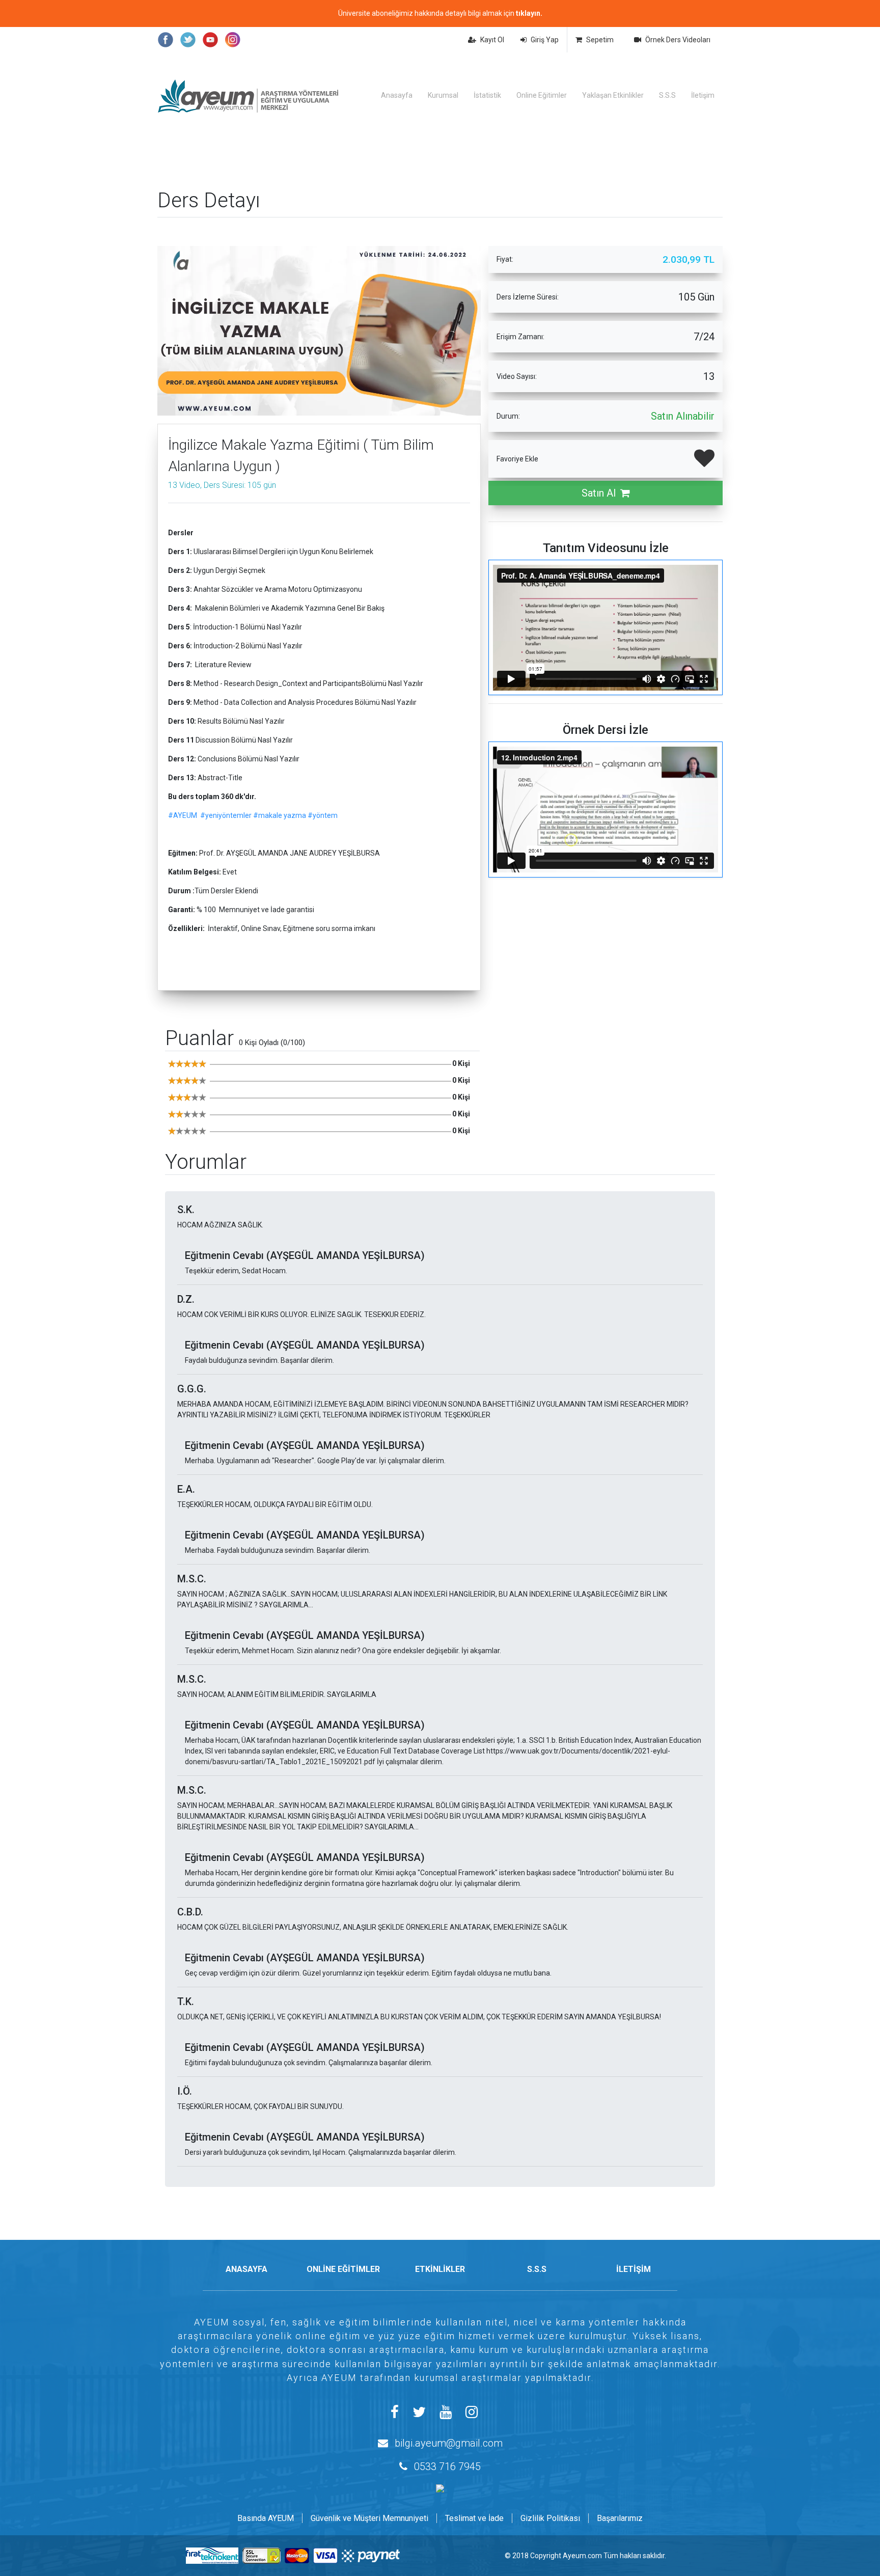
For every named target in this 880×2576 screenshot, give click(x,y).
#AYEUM (183, 815)
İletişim (703, 95)
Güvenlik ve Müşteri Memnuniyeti (369, 2518)
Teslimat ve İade (474, 2518)
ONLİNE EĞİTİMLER (343, 2269)
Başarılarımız (620, 2518)
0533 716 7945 (447, 2467)
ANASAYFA (246, 2269)
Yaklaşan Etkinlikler (613, 95)
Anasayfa (397, 95)
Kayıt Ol (492, 40)
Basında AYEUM (266, 2518)
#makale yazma (280, 815)
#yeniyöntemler (226, 815)
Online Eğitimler (542, 95)
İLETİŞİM (634, 2269)
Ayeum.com (582, 2556)
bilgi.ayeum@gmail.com (449, 2443)
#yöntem (323, 815)
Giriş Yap (545, 40)
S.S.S (667, 95)
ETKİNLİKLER (440, 2269)
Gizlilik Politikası (550, 2518)
